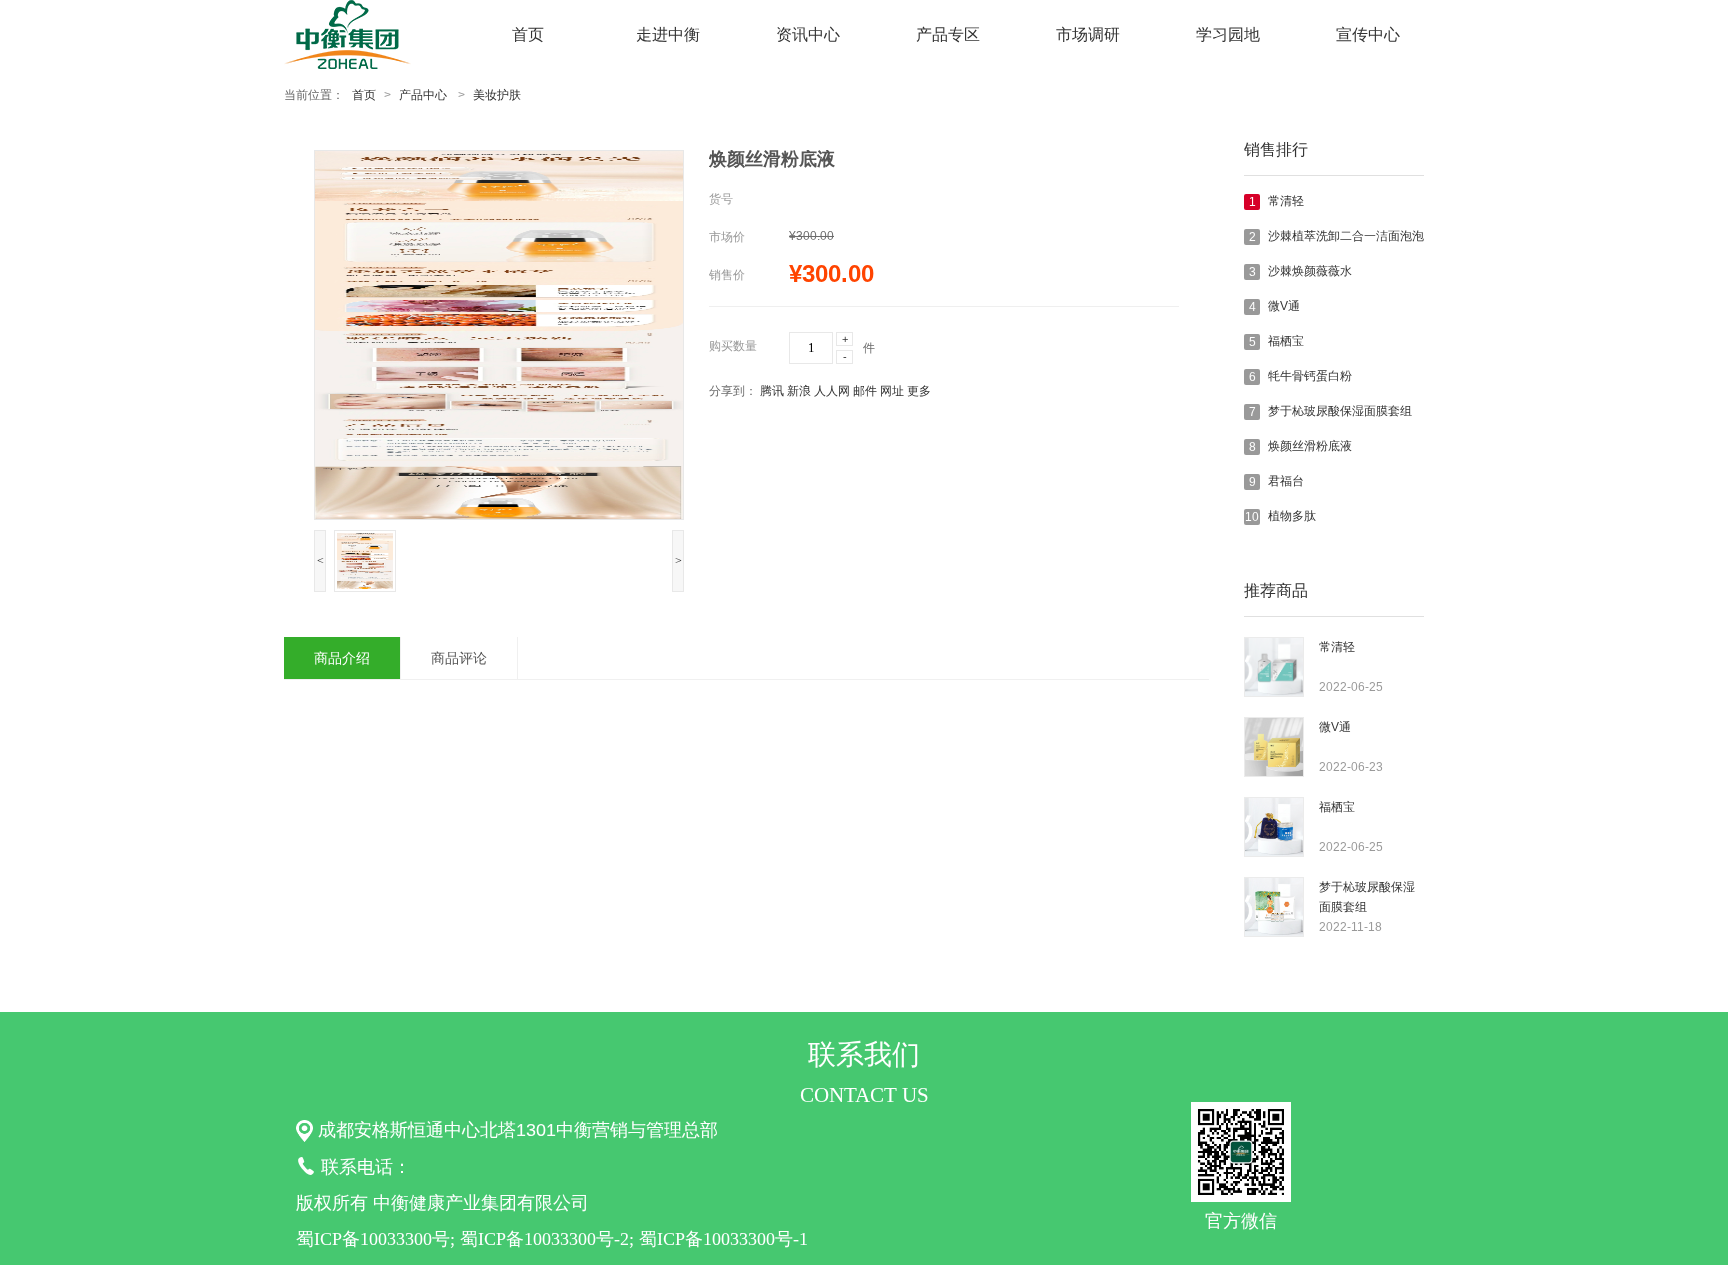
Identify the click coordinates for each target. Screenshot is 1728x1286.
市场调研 (1088, 34)
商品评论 (459, 658)
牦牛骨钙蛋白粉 (1310, 376)
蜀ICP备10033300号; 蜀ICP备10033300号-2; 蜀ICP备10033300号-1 (552, 1239)
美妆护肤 (497, 95)
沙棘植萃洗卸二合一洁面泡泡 (1346, 236)
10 (1252, 517)
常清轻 (1286, 201)
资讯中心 (808, 34)
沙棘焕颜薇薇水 (1310, 271)
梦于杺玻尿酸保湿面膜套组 (1340, 411)
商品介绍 (342, 658)
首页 (528, 34)
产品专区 (948, 34)
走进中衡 (668, 34)
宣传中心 (1368, 34)
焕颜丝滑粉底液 (1310, 446)
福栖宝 (1286, 341)
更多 (919, 391)
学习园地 (1228, 34)
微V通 (1284, 306)
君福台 (1286, 481)
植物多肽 (1292, 516)
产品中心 (423, 95)
